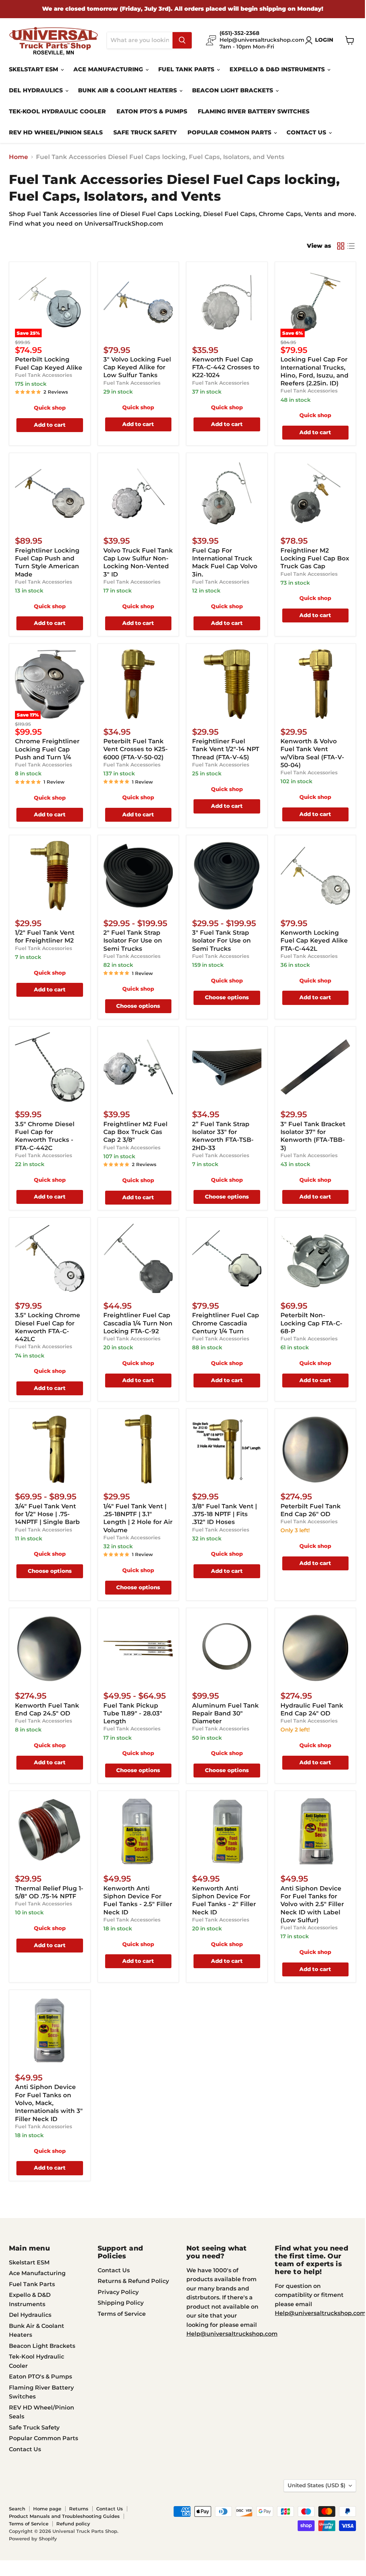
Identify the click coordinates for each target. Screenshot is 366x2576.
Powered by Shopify (33, 2539)
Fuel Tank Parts (187, 69)
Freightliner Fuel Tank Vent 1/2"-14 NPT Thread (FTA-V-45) (226, 749)
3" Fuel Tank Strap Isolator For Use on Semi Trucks (221, 941)
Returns (79, 2509)
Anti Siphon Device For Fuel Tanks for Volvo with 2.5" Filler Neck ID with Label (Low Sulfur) (312, 1904)
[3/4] (50, 1449)
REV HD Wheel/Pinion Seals (56, 132)
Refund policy (73, 2524)
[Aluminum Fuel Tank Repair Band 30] (227, 1648)
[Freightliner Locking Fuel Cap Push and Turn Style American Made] (50, 494)
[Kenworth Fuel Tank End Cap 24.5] (50, 1648)
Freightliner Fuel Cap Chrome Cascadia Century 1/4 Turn (226, 1323)
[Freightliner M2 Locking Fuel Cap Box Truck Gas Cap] (315, 494)
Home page (47, 2509)
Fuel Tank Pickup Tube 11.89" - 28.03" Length (133, 1713)
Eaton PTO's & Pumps (152, 111)
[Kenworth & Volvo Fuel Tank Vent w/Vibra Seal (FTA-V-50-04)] (315, 684)
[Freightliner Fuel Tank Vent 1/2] (227, 684)
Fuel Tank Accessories (43, 375)
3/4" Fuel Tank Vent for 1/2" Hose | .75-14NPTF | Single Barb (47, 1514)
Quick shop (50, 408)
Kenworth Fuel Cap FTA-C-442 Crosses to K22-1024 (226, 367)
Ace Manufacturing (109, 69)
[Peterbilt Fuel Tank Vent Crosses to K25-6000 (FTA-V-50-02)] (138, 684)
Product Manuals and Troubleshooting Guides (64, 2516)
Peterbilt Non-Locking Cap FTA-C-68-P (311, 1323)
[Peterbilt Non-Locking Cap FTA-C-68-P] (315, 1258)
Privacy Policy (118, 2292)
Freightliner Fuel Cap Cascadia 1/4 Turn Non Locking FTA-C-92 (138, 1323)
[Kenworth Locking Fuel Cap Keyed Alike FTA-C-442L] (315, 876)
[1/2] (50, 876)
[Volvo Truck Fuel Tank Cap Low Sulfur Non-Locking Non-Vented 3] (138, 494)
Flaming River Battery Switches (254, 111)
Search (17, 2509)
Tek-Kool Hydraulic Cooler (57, 111)
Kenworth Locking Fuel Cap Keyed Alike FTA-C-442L (314, 941)
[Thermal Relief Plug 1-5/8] (50, 1831)
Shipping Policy (121, 2303)
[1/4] (138, 1449)
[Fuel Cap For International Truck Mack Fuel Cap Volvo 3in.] (227, 494)
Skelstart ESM (34, 69)
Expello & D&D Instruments (278, 69)
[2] (138, 876)
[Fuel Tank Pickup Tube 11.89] (138, 1648)
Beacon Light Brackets (233, 90)
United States (316, 2485)
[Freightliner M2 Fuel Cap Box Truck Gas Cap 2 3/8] (138, 1067)
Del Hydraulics (37, 90)
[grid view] (341, 246)
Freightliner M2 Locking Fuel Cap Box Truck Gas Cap (315, 558)
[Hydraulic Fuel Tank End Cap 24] (315, 1648)
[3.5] (50, 1067)
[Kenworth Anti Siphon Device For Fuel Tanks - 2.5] (138, 1831)
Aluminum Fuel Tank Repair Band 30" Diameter (225, 1713)
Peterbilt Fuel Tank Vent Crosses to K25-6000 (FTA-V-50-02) (136, 749)
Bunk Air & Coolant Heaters (128, 90)
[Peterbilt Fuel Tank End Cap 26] (315, 1449)
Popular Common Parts (230, 132)
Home (19, 157)
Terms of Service (122, 2314)
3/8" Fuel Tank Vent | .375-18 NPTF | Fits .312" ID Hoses (225, 1514)
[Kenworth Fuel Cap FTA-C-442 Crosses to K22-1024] (227, 302)
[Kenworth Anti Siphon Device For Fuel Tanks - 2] (227, 1831)
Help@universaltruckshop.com (232, 2334)
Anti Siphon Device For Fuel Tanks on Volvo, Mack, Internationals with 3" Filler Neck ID (49, 2103)
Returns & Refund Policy (133, 2281)
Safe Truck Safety (145, 132)
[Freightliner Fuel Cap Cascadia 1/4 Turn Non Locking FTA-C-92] (138, 1258)
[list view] (351, 246)
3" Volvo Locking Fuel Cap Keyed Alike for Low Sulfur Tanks (137, 367)
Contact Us (307, 132)
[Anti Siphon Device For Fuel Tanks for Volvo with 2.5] (315, 1831)
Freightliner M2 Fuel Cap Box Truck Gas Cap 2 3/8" (135, 1132)
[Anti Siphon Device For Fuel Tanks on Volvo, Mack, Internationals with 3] (50, 2030)
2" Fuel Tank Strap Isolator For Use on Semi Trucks (133, 941)
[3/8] (227, 1449)
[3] (138, 302)
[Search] (182, 40)
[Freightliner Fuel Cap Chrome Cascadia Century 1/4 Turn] (227, 1258)
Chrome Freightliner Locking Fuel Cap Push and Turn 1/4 (47, 749)
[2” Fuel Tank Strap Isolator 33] (227, 1067)
